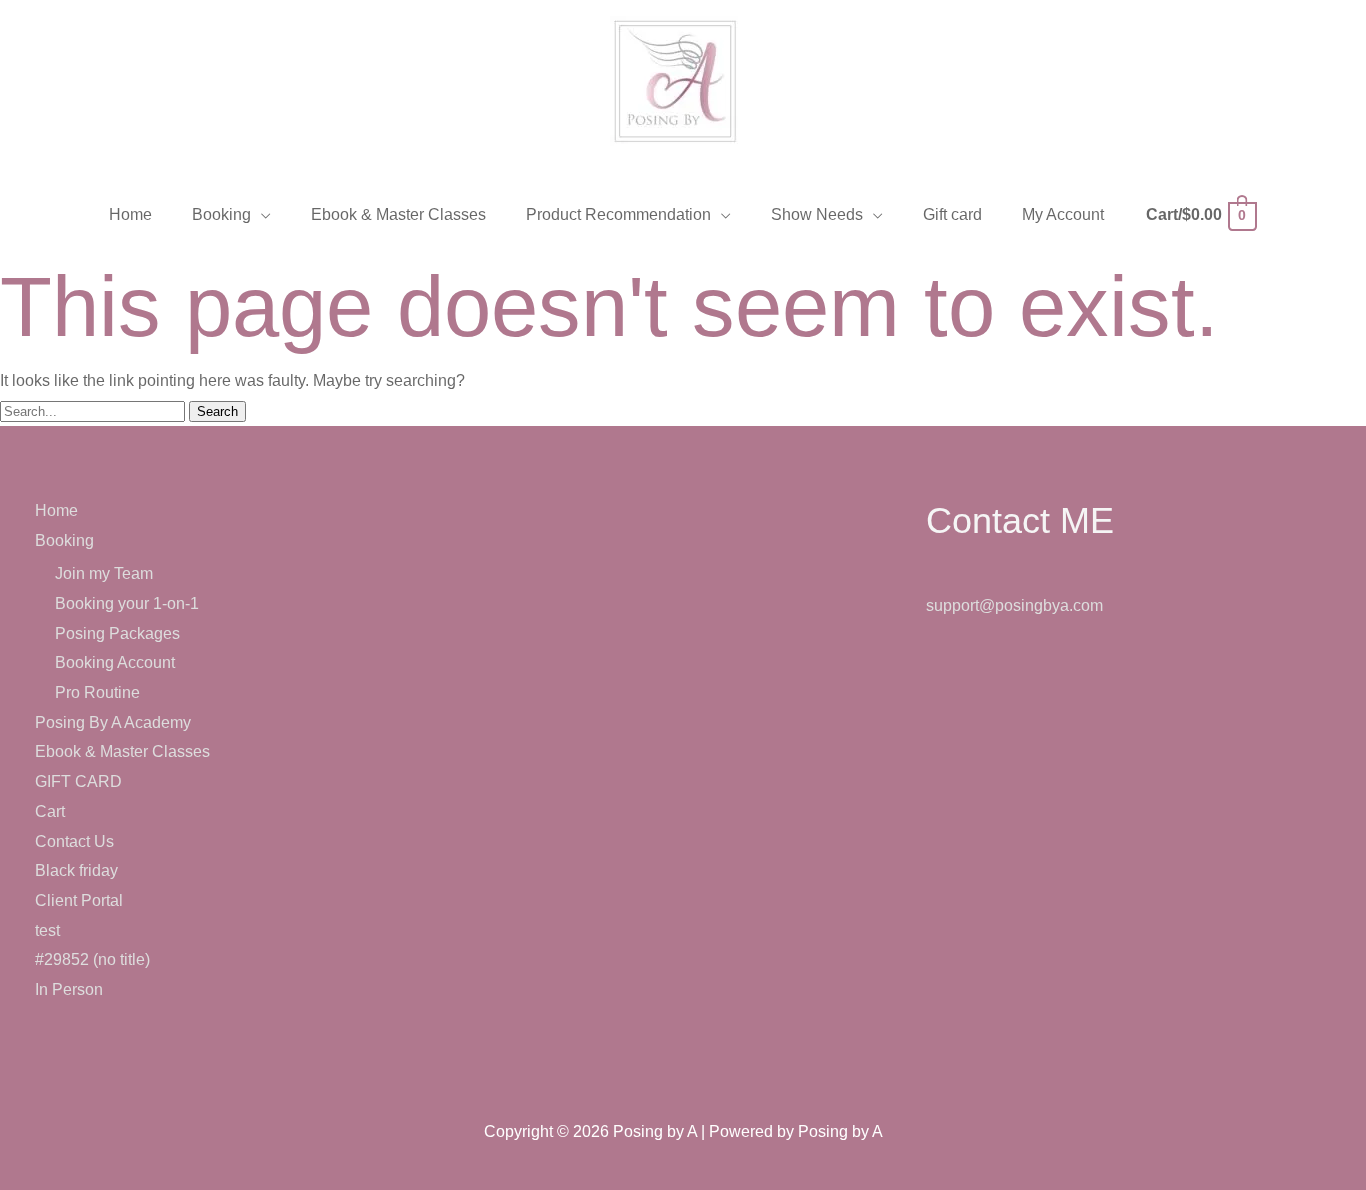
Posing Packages (117, 633)
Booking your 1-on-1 (127, 603)
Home (56, 510)
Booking (64, 540)
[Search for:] (94, 410)
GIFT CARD (78, 781)
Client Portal (79, 900)
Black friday (76, 870)
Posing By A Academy (113, 722)
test (47, 930)
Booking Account (115, 662)
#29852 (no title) (92, 959)
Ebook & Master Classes (122, 751)
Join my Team (104, 573)
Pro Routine (97, 692)
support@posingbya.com (1014, 605)
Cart (50, 811)
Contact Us (74, 841)
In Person (69, 989)
